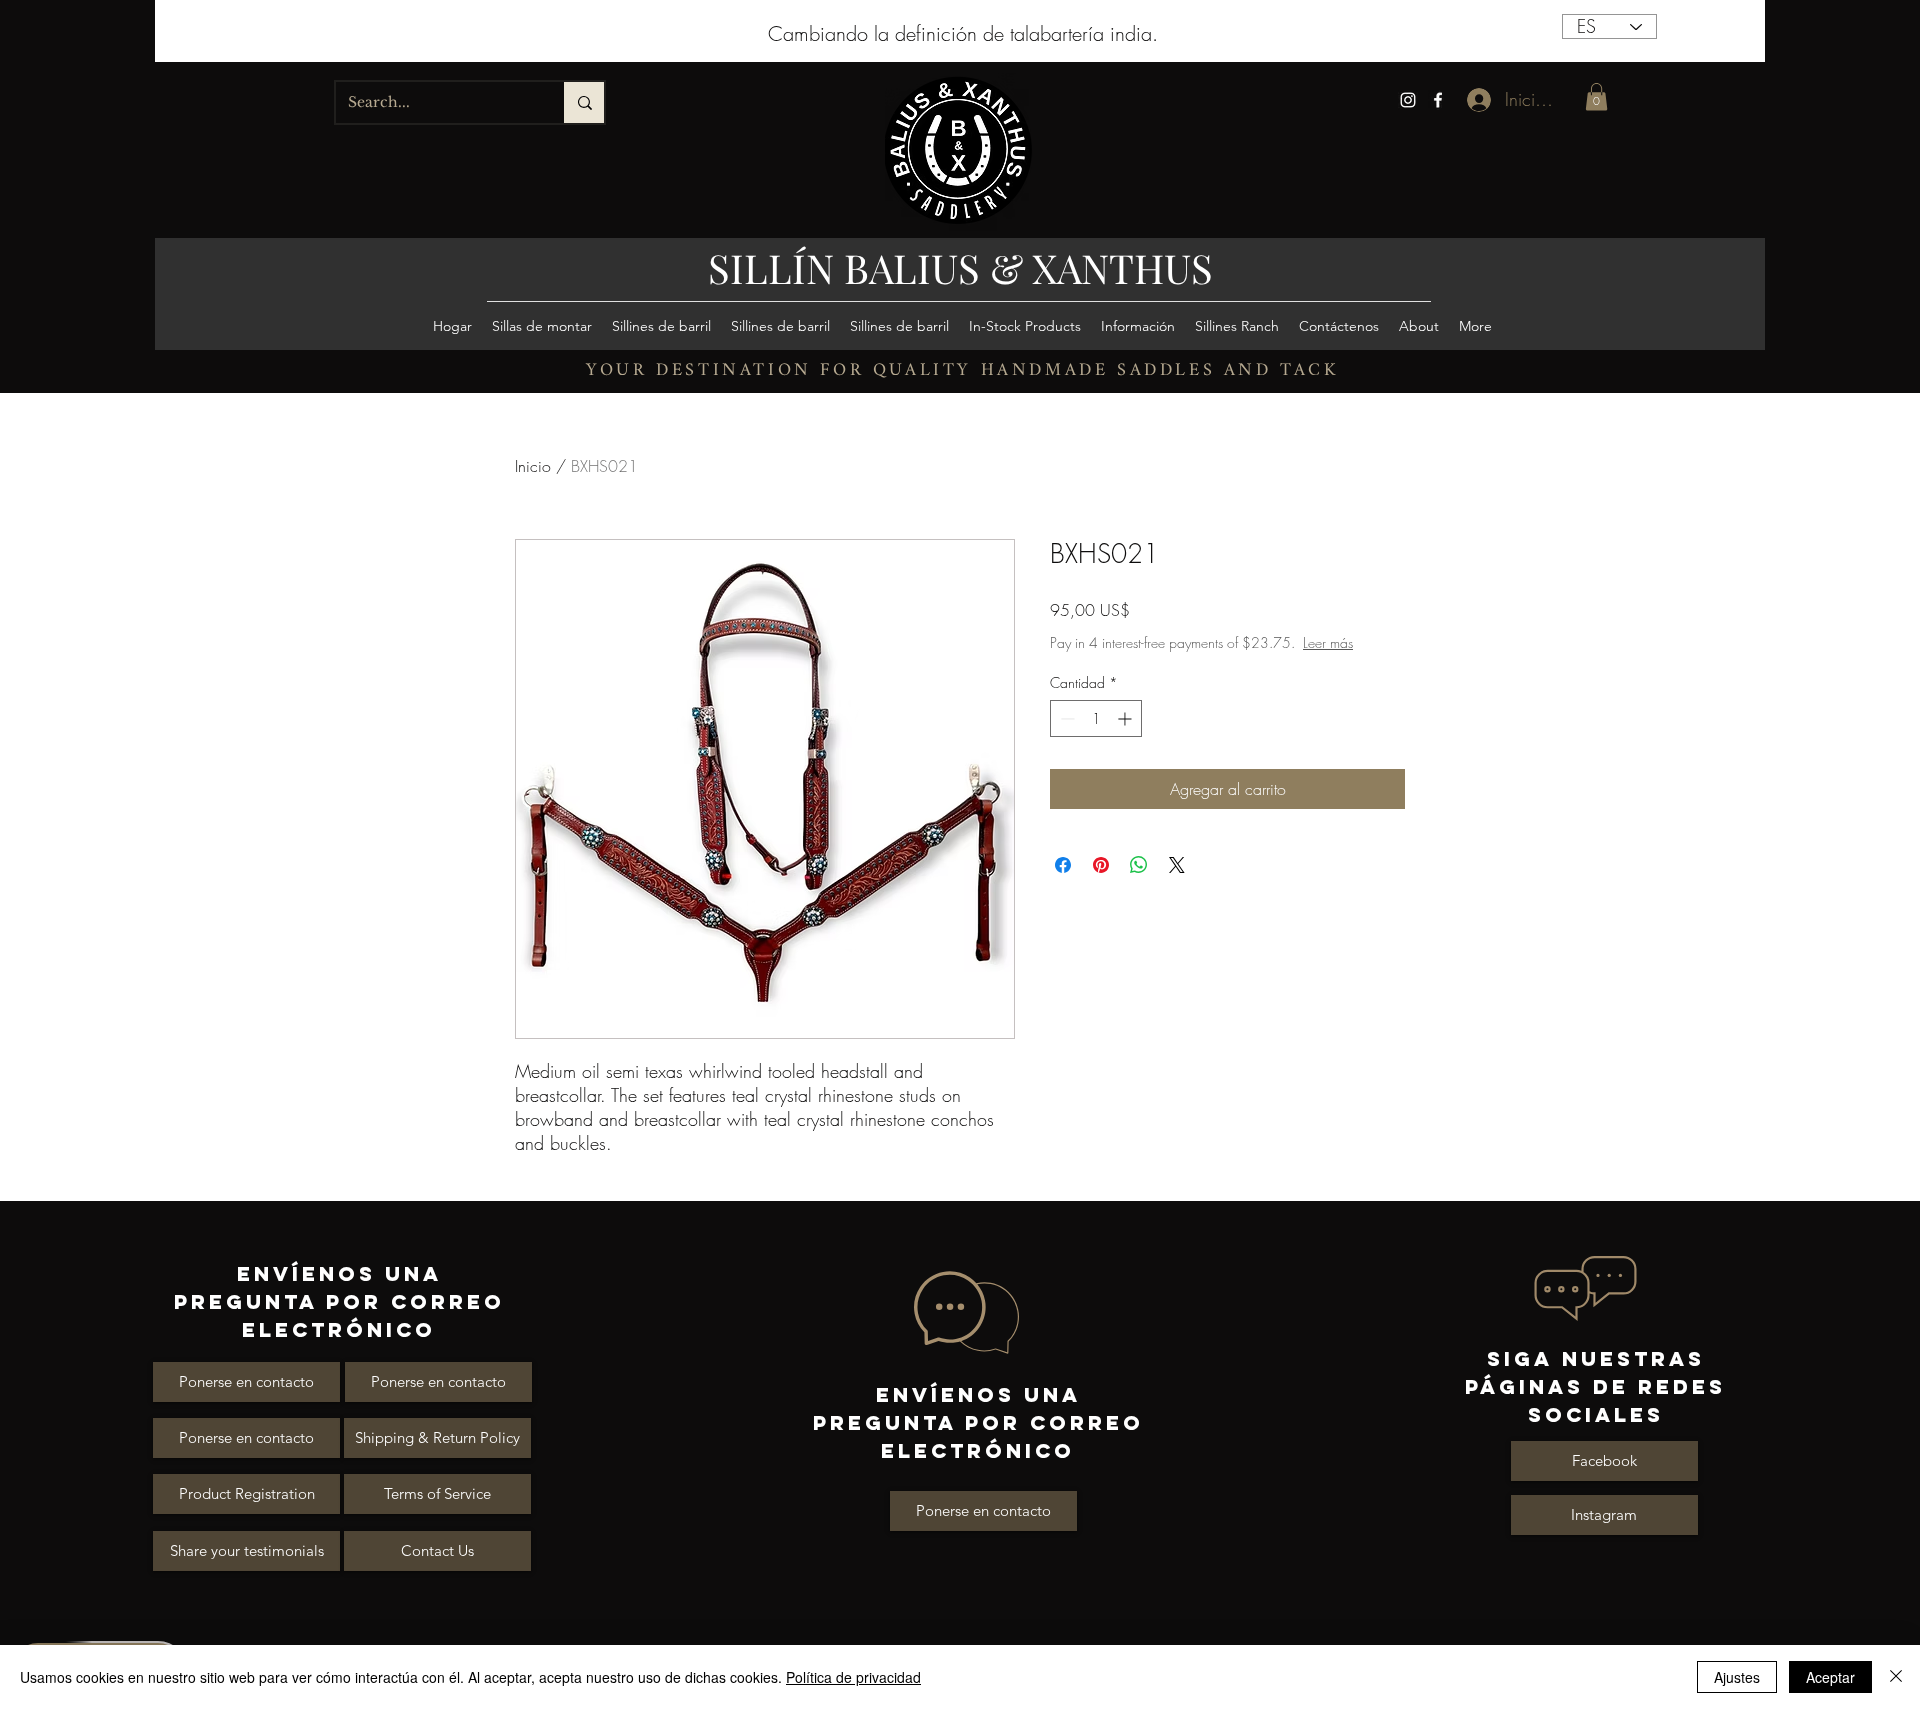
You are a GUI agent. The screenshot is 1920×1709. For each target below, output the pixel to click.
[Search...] (584, 102)
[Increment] (1126, 738)
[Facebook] (1438, 100)
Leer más (1207, 662)
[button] (1596, 96)
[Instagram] (1408, 100)
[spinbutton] (1096, 738)
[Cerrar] (1896, 1677)
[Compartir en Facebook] (1063, 885)
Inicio (533, 466)
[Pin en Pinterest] (1101, 885)
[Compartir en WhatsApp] (1139, 885)
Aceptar (1830, 1677)
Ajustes (1737, 1677)
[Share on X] (1177, 885)
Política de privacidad (853, 1677)
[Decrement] (1065, 738)
